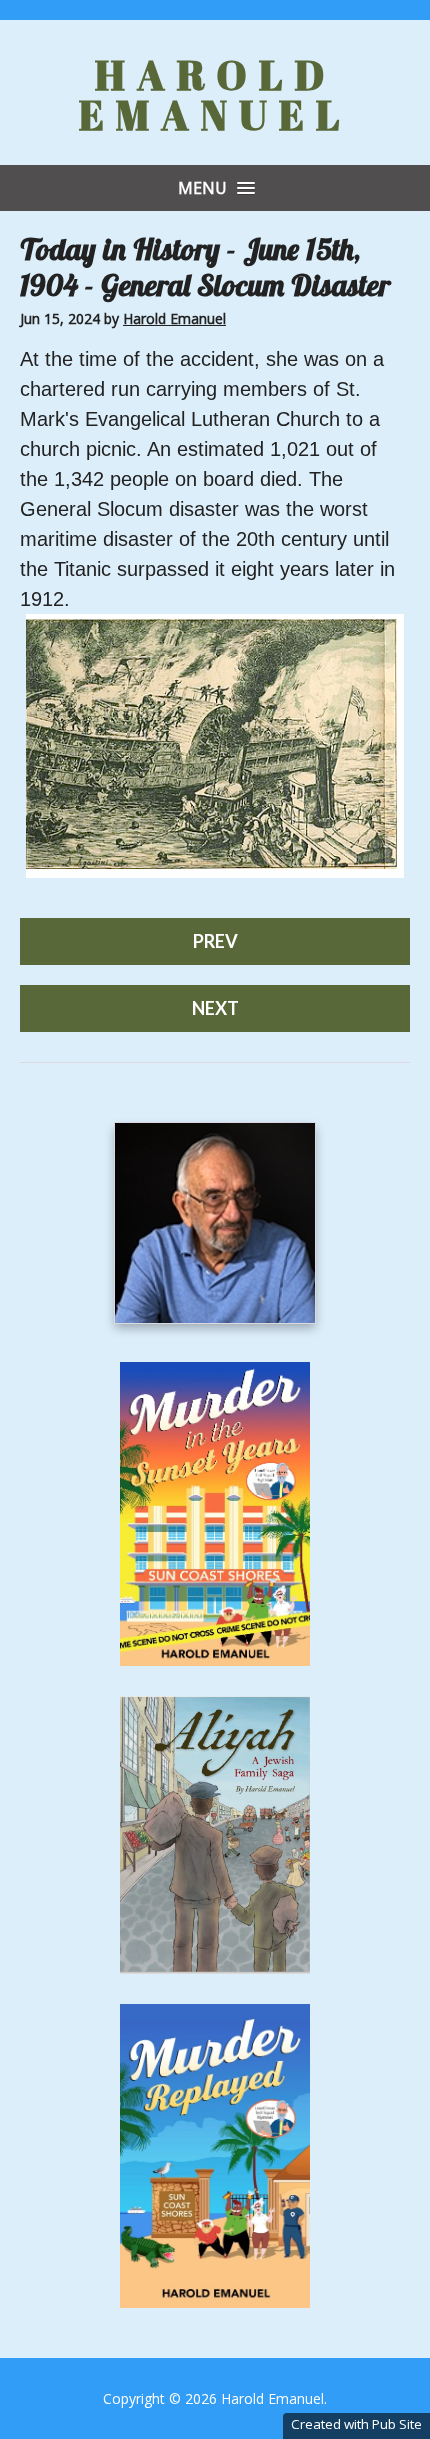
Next (215, 1008)
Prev (215, 941)
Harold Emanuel (215, 95)
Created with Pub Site (356, 2424)
